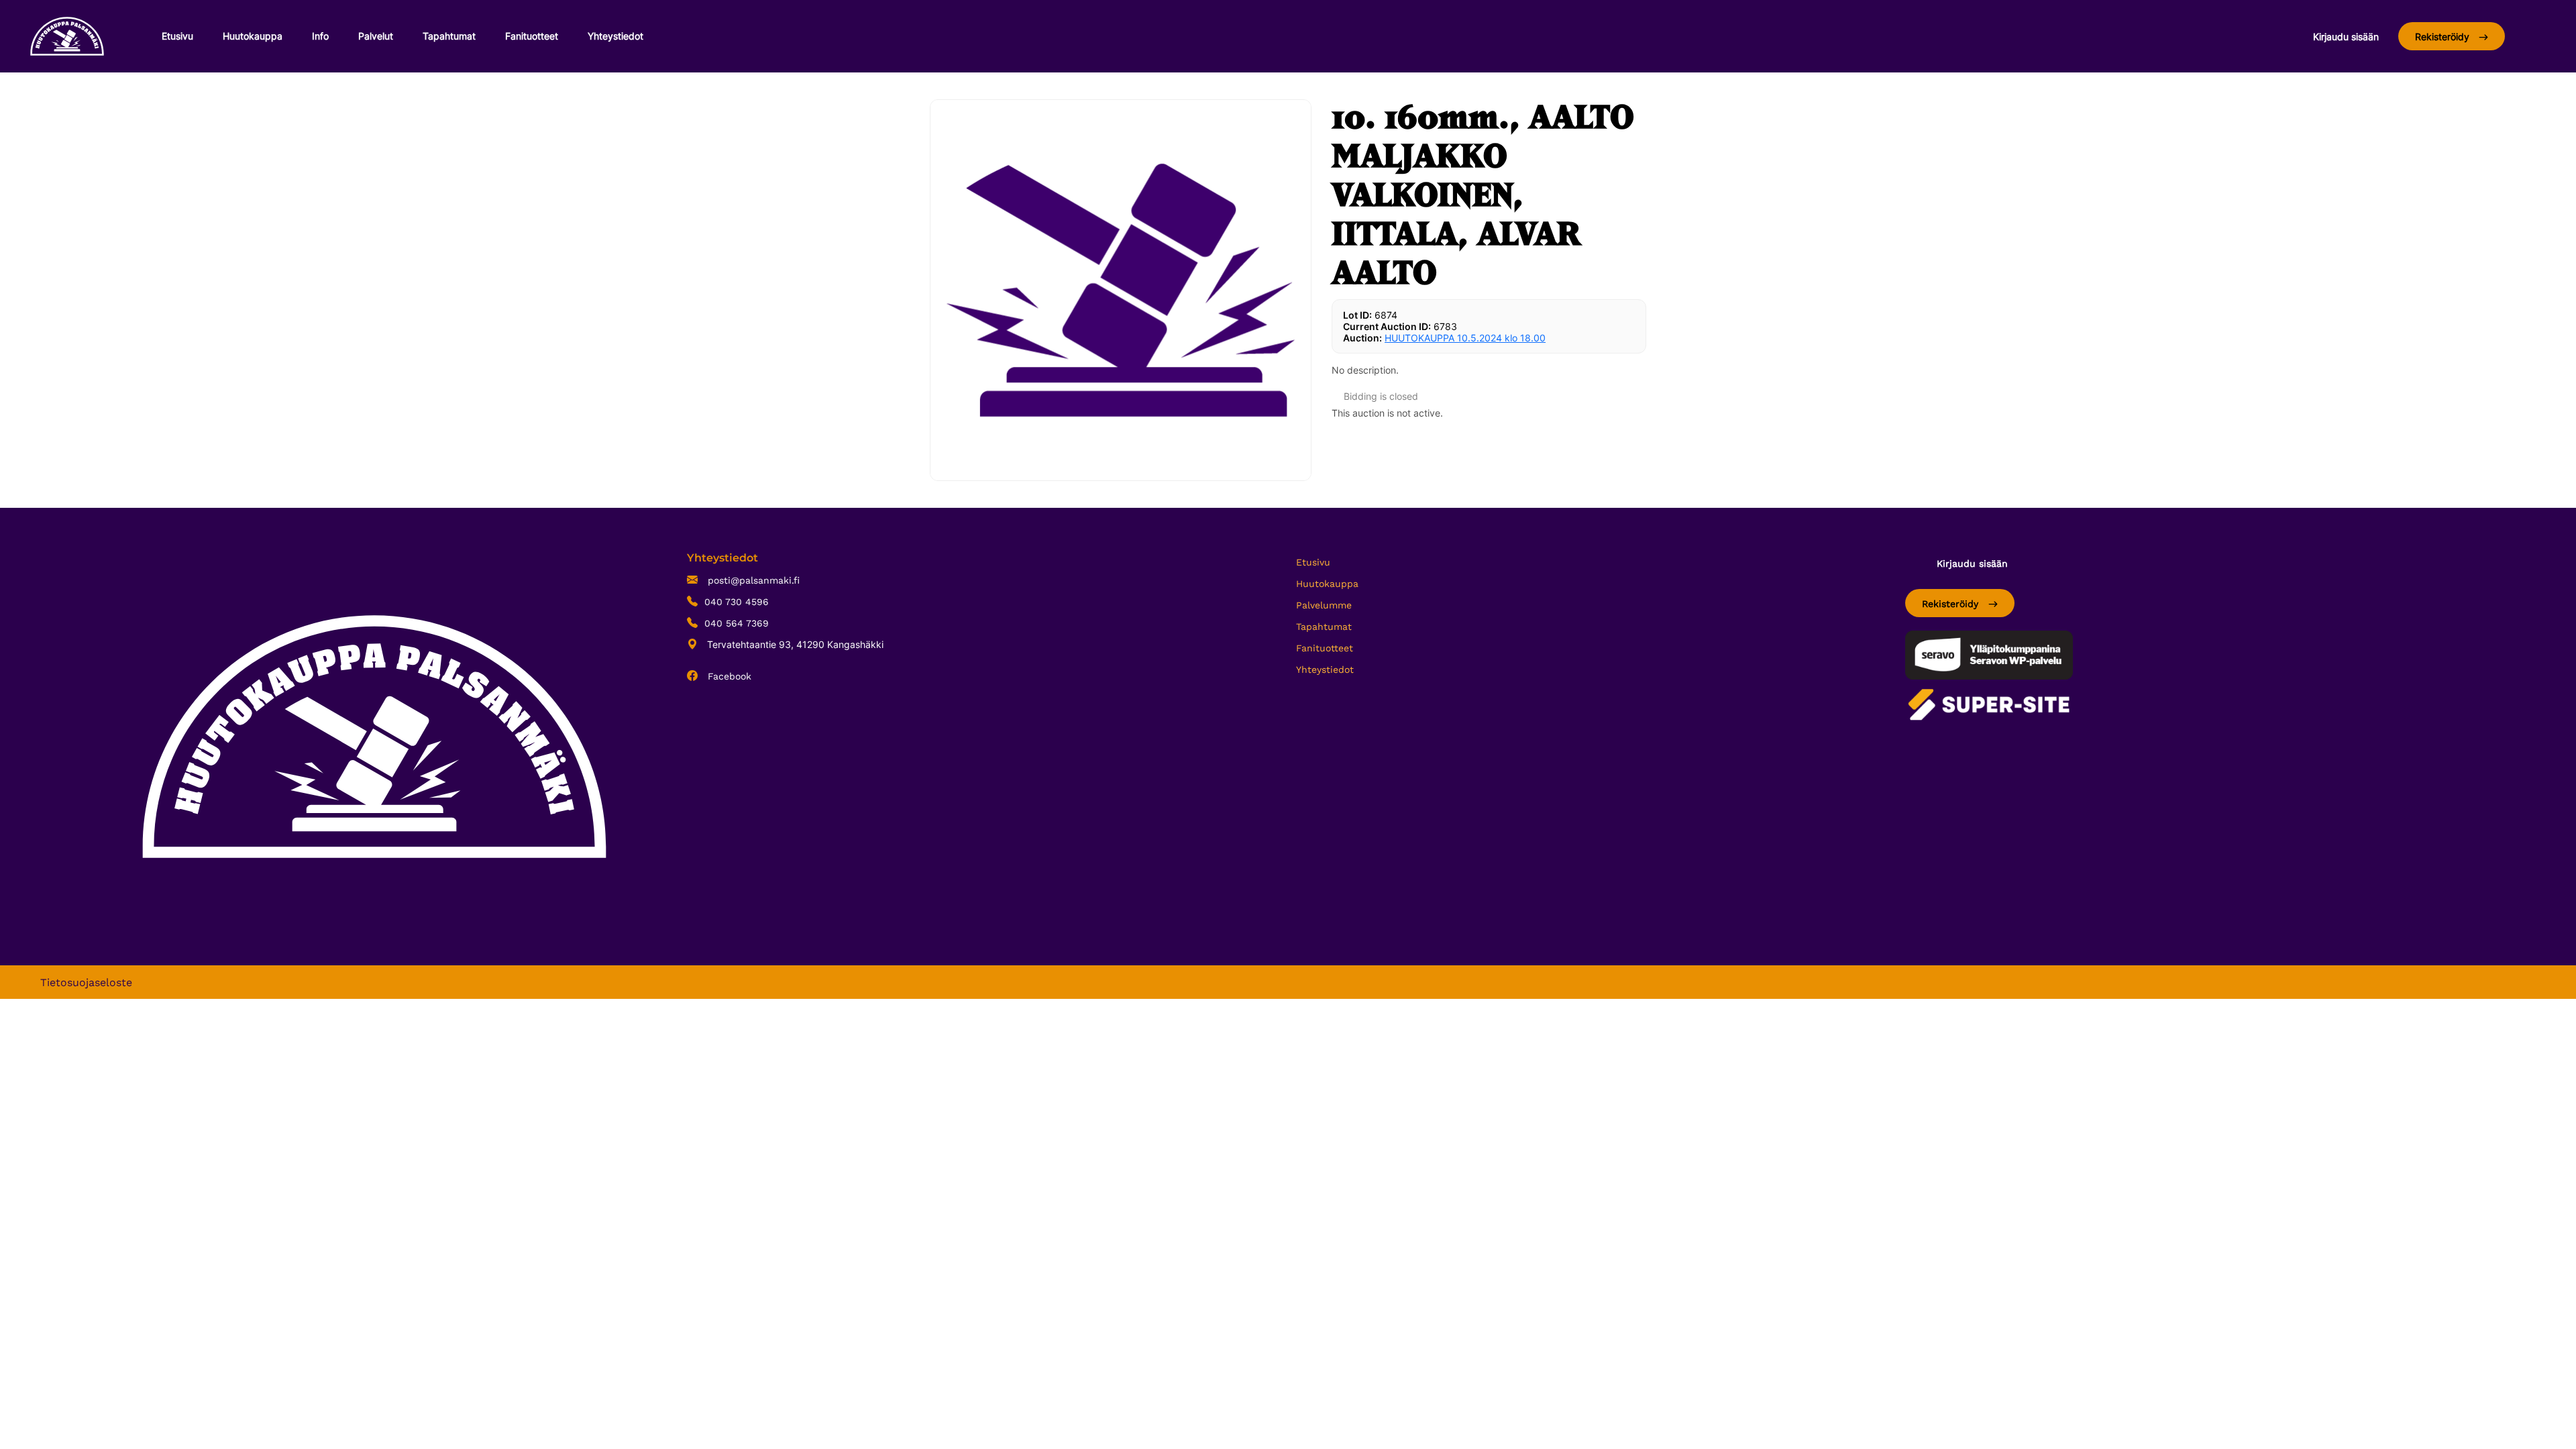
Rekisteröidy (2444, 37)
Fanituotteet (532, 36)
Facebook (728, 676)
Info (320, 36)
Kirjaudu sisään (2346, 37)
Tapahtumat (449, 36)
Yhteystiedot (615, 36)
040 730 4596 (737, 602)
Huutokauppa (253, 36)
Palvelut (376, 36)
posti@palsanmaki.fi (752, 580)
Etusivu (177, 36)
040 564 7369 (737, 623)
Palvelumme (1324, 605)
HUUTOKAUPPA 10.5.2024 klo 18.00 (1465, 338)
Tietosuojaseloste (86, 982)
